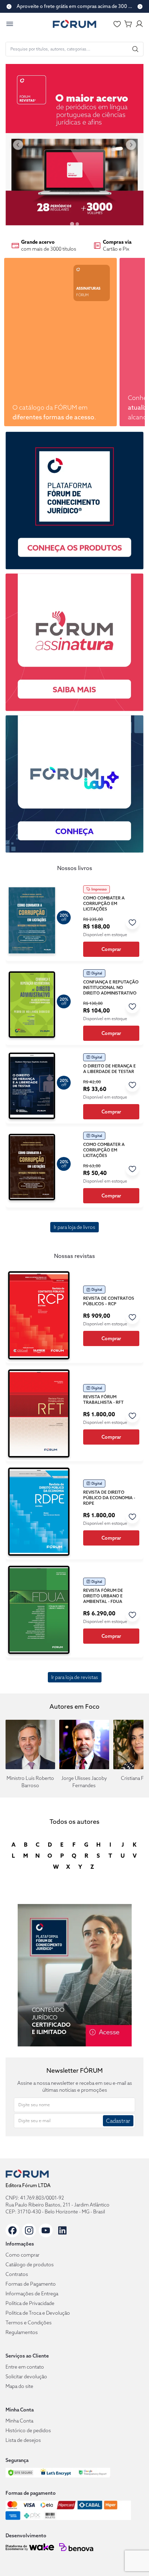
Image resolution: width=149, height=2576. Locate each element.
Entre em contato (25, 2367)
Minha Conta (19, 2421)
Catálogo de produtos (30, 2265)
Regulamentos (22, 2332)
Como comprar (23, 2255)
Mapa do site (19, 2386)
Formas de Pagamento (31, 2284)
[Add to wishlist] (132, 922)
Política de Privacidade (30, 2303)
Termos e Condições (29, 2323)
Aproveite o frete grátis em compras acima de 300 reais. (74, 6)
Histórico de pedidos (28, 2430)
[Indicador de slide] (72, 224)
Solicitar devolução (26, 2377)
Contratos (17, 2274)
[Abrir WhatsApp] (132, 2559)
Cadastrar (118, 2121)
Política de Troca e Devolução (38, 2313)
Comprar (111, 949)
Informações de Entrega (32, 2294)
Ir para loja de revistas (75, 1677)
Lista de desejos (23, 2440)
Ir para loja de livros (74, 1227)
